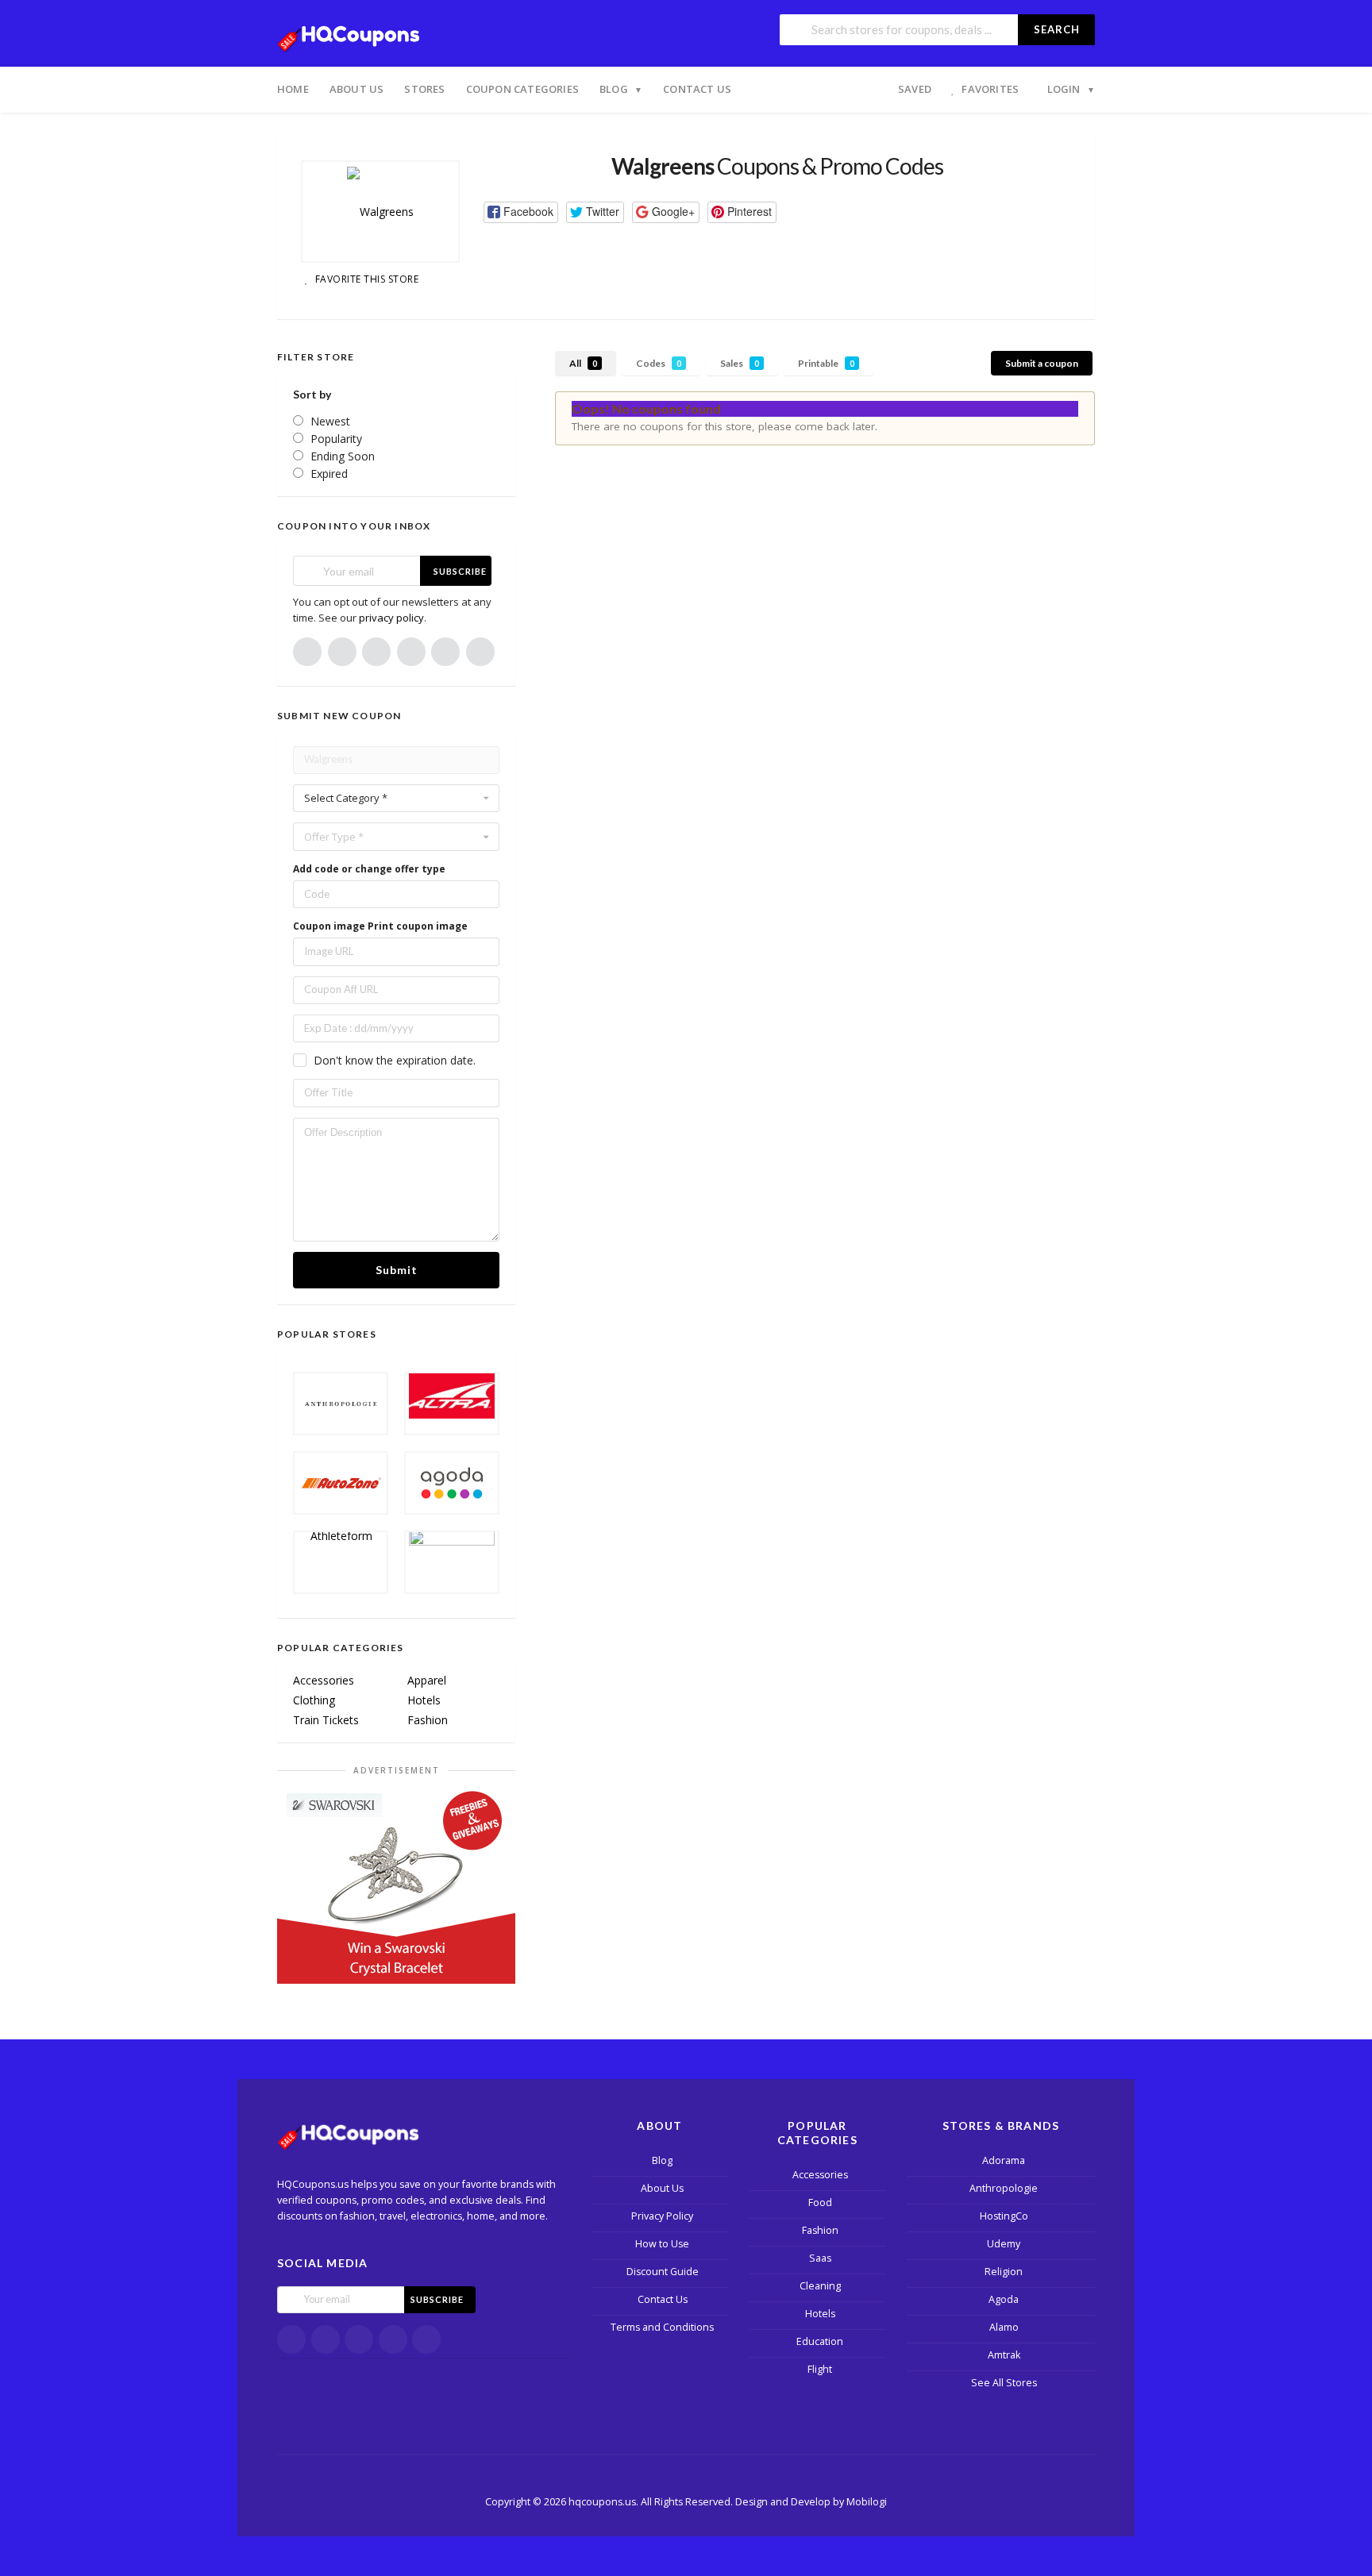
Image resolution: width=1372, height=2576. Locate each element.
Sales (740, 363)
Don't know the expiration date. (395, 1060)
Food (820, 2202)
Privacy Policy (662, 2216)
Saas (820, 2258)
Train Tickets (326, 1720)
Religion (1004, 2272)
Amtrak (1004, 2355)
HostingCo (1004, 2216)
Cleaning (820, 2286)
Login (1064, 89)
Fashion (428, 1720)
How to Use (662, 2244)
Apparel (427, 1680)
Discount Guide (663, 2272)
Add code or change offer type (369, 869)
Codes (659, 363)
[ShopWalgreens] (380, 212)
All (583, 363)
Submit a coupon (1042, 363)
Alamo (1004, 2327)
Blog (614, 89)
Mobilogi (867, 2502)
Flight (820, 2369)
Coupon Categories (522, 89)
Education (820, 2341)
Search (1057, 29)
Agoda (1004, 2299)
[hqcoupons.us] (353, 35)
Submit (397, 1270)
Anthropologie (1004, 2188)
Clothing (314, 1700)
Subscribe (460, 571)
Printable (826, 363)
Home (293, 89)
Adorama (1004, 2160)
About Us (357, 89)
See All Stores (1004, 2383)
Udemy (1004, 2244)
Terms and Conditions (662, 2327)
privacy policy (391, 618)
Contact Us (697, 89)
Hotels (424, 1700)
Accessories (324, 1680)
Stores (424, 89)
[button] (521, 212)
